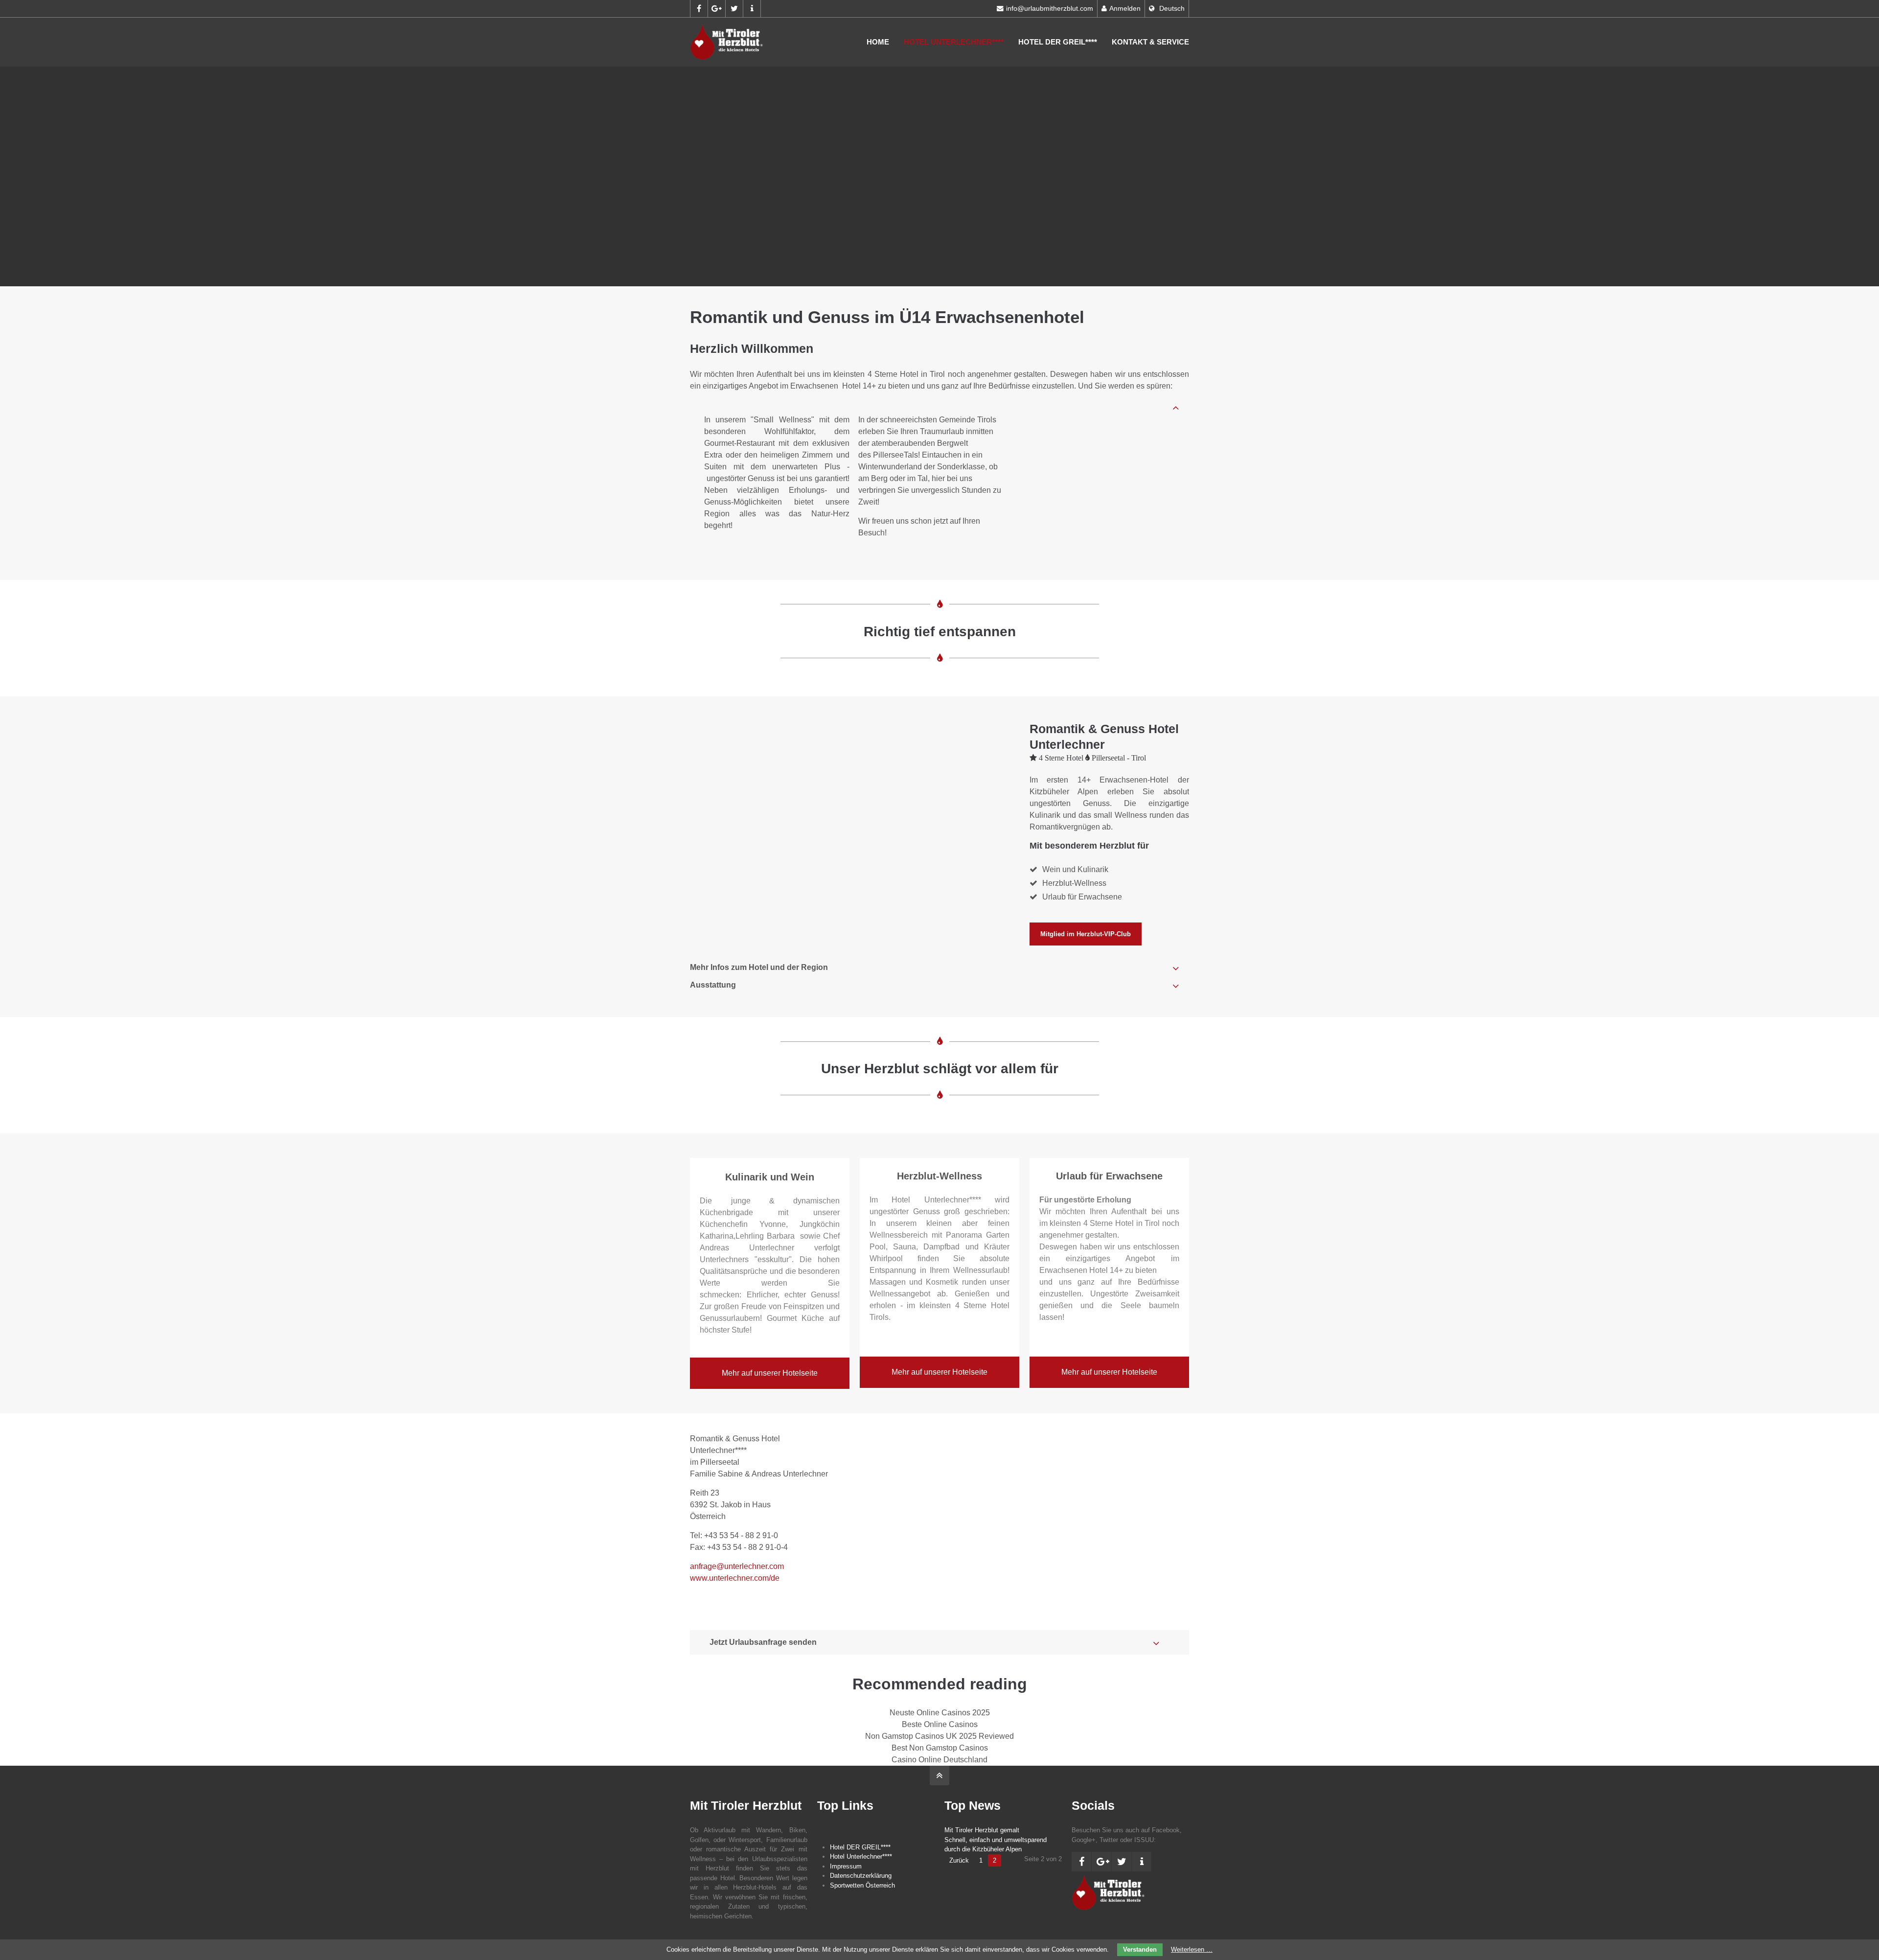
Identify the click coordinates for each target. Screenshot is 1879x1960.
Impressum (846, 1866)
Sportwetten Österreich (862, 1885)
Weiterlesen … (1192, 1949)
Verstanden (1140, 1949)
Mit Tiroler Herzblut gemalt (982, 1830)
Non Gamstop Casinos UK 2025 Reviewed (939, 1736)
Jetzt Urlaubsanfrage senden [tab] (763, 1642)
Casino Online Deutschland (939, 1760)
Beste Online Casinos (940, 1724)
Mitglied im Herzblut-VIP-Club (1086, 934)
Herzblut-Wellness (939, 1176)
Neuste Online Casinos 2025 (940, 1713)
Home (878, 42)
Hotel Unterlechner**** (954, 42)
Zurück (959, 1860)
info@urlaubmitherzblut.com (1050, 9)
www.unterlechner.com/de (735, 1578)
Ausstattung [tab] (713, 985)
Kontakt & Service (1150, 42)
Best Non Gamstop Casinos (940, 1748)
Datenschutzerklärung (861, 1876)
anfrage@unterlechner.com (737, 1566)
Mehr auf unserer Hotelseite (770, 1373)
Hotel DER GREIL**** (1058, 42)
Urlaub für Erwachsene (1109, 1176)
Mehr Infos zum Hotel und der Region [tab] (759, 967)
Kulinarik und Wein (770, 1177)
